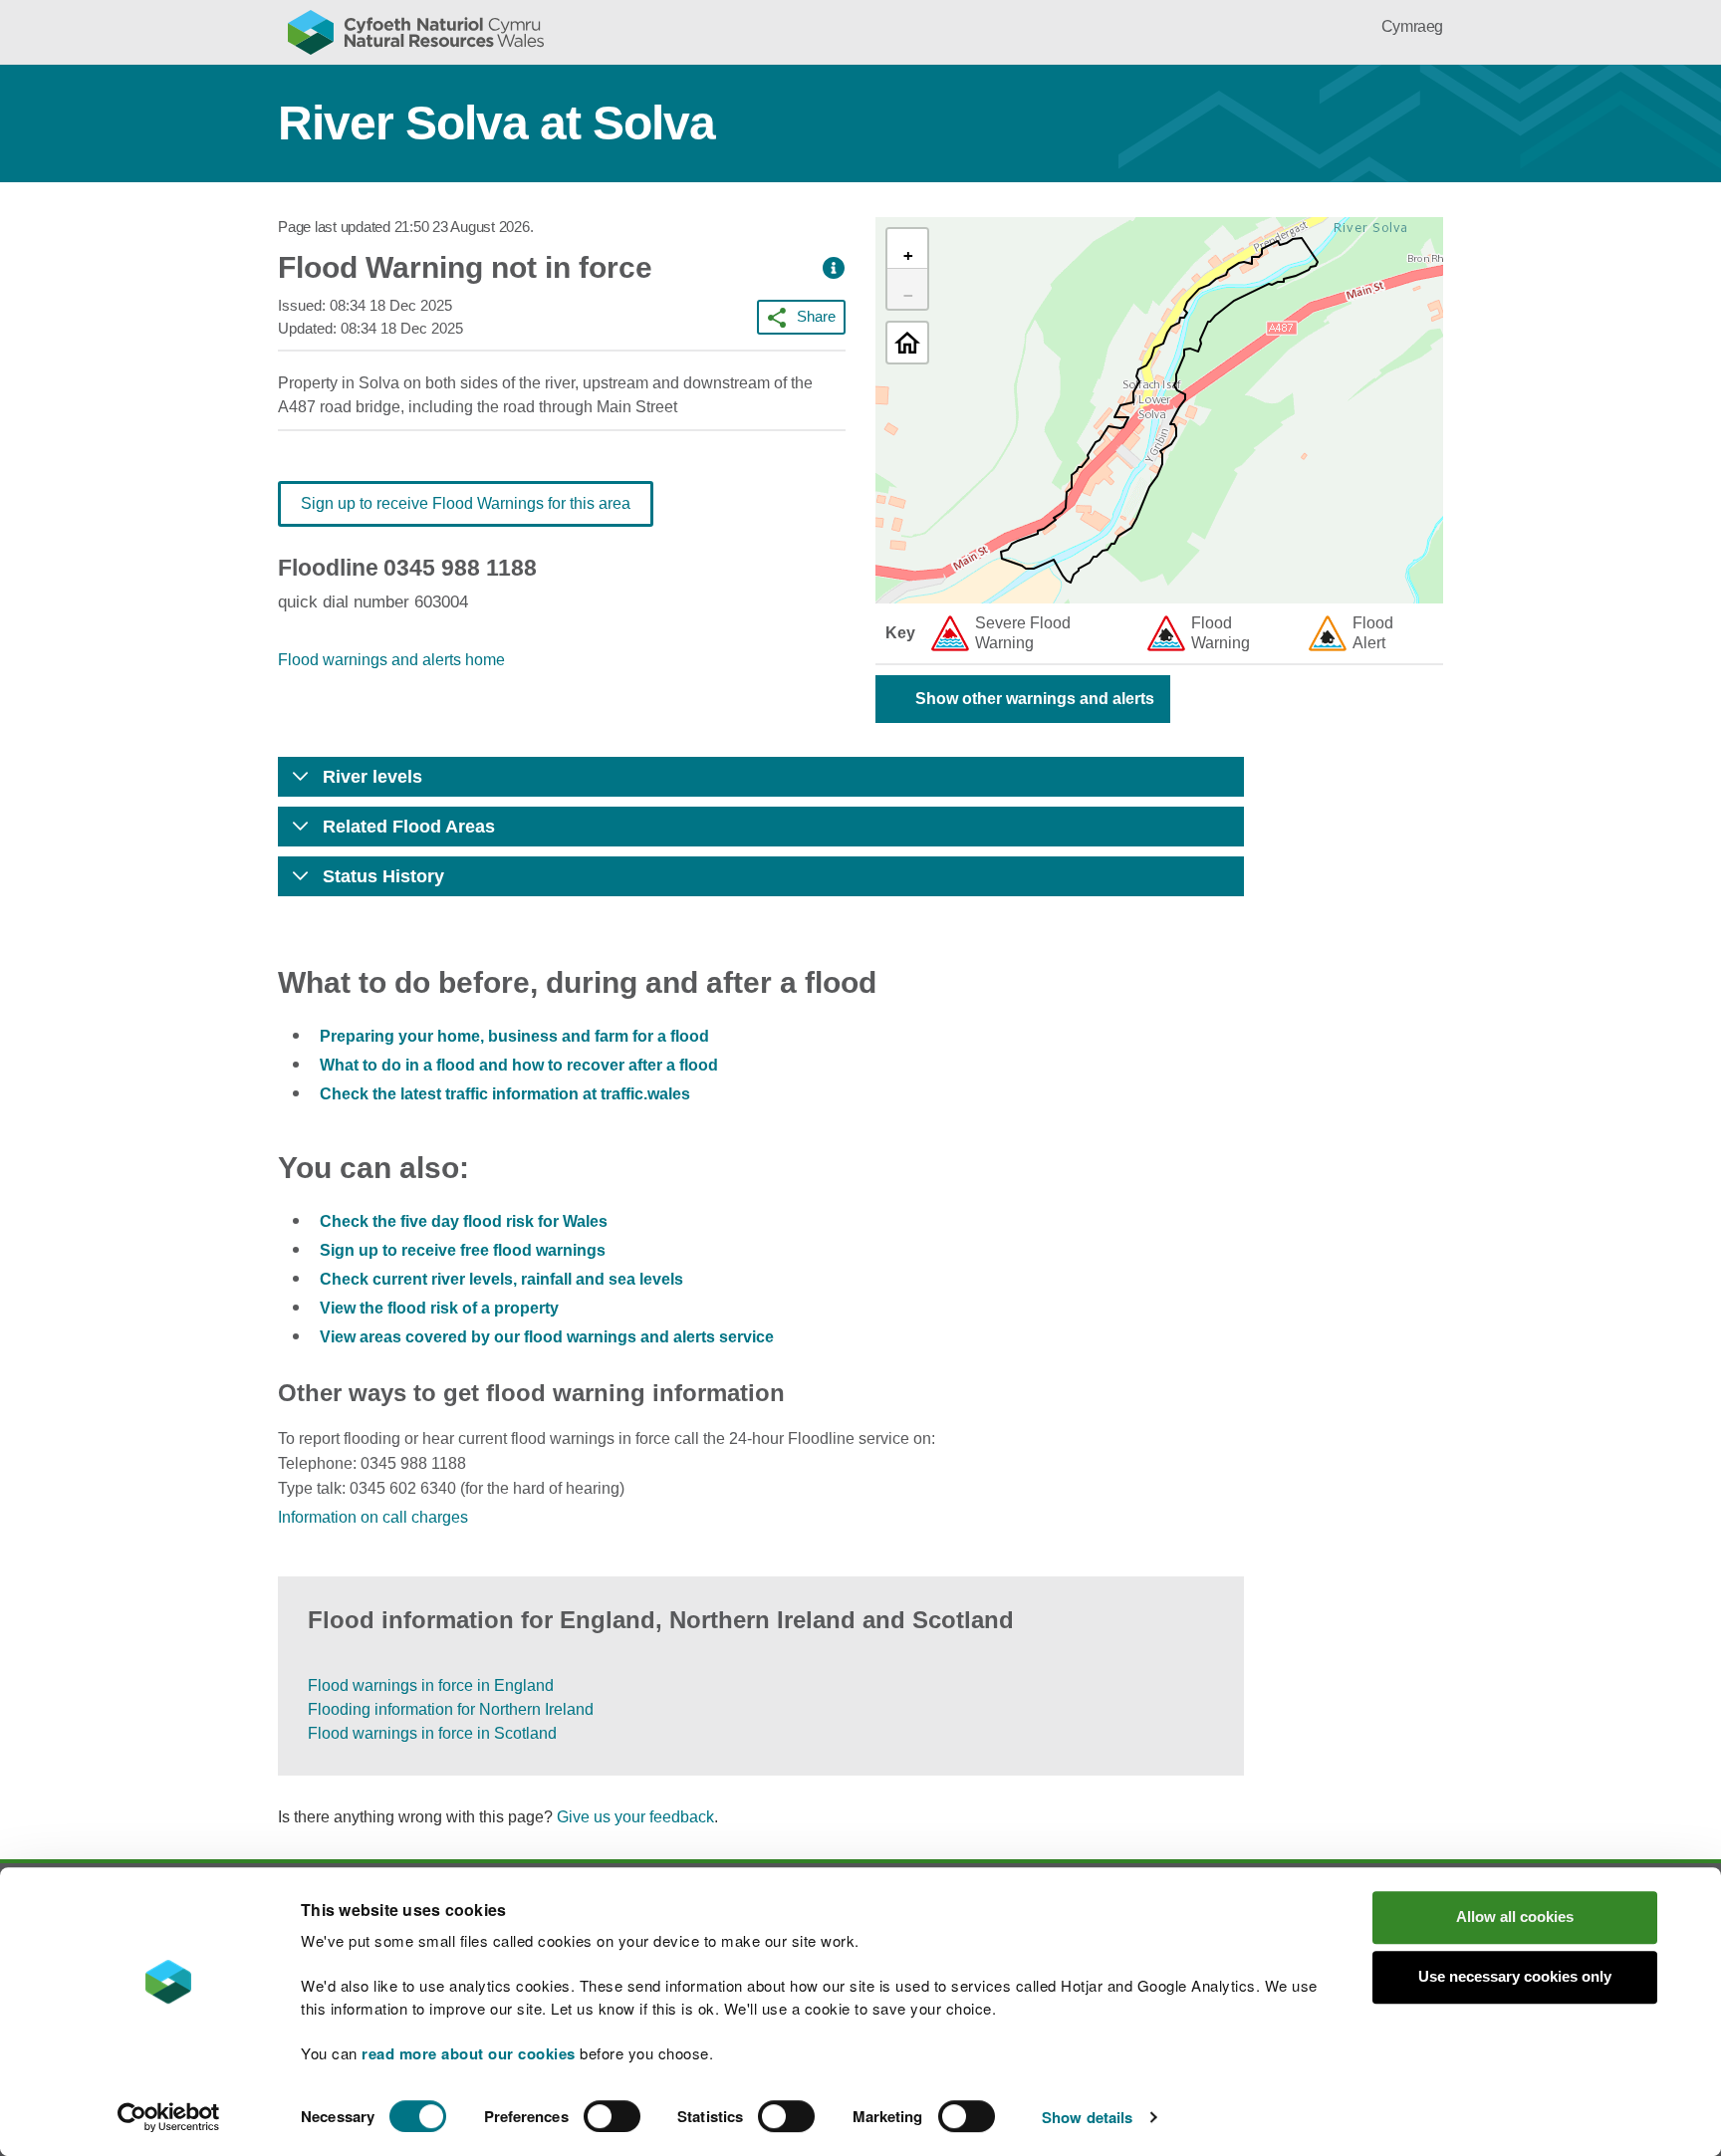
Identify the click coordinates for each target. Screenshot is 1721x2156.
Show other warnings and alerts (1035, 699)
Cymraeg (1412, 26)
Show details (1087, 2117)
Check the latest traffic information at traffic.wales (505, 1094)
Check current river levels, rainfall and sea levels (501, 1279)
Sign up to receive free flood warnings (463, 1250)
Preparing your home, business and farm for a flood (514, 1036)
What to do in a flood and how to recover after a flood (519, 1065)
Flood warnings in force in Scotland (432, 1733)
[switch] (612, 2116)
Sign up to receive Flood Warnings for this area (466, 503)
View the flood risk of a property (439, 1308)
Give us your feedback (635, 1817)
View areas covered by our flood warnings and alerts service (547, 1337)
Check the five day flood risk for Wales (464, 1221)
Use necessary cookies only (1515, 1976)
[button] (834, 268)
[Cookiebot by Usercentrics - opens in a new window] (168, 2117)
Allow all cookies (1515, 1916)
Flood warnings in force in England (431, 1685)
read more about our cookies (469, 2053)
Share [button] (816, 316)
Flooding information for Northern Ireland (451, 1709)
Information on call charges (373, 1517)
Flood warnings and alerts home (391, 660)
